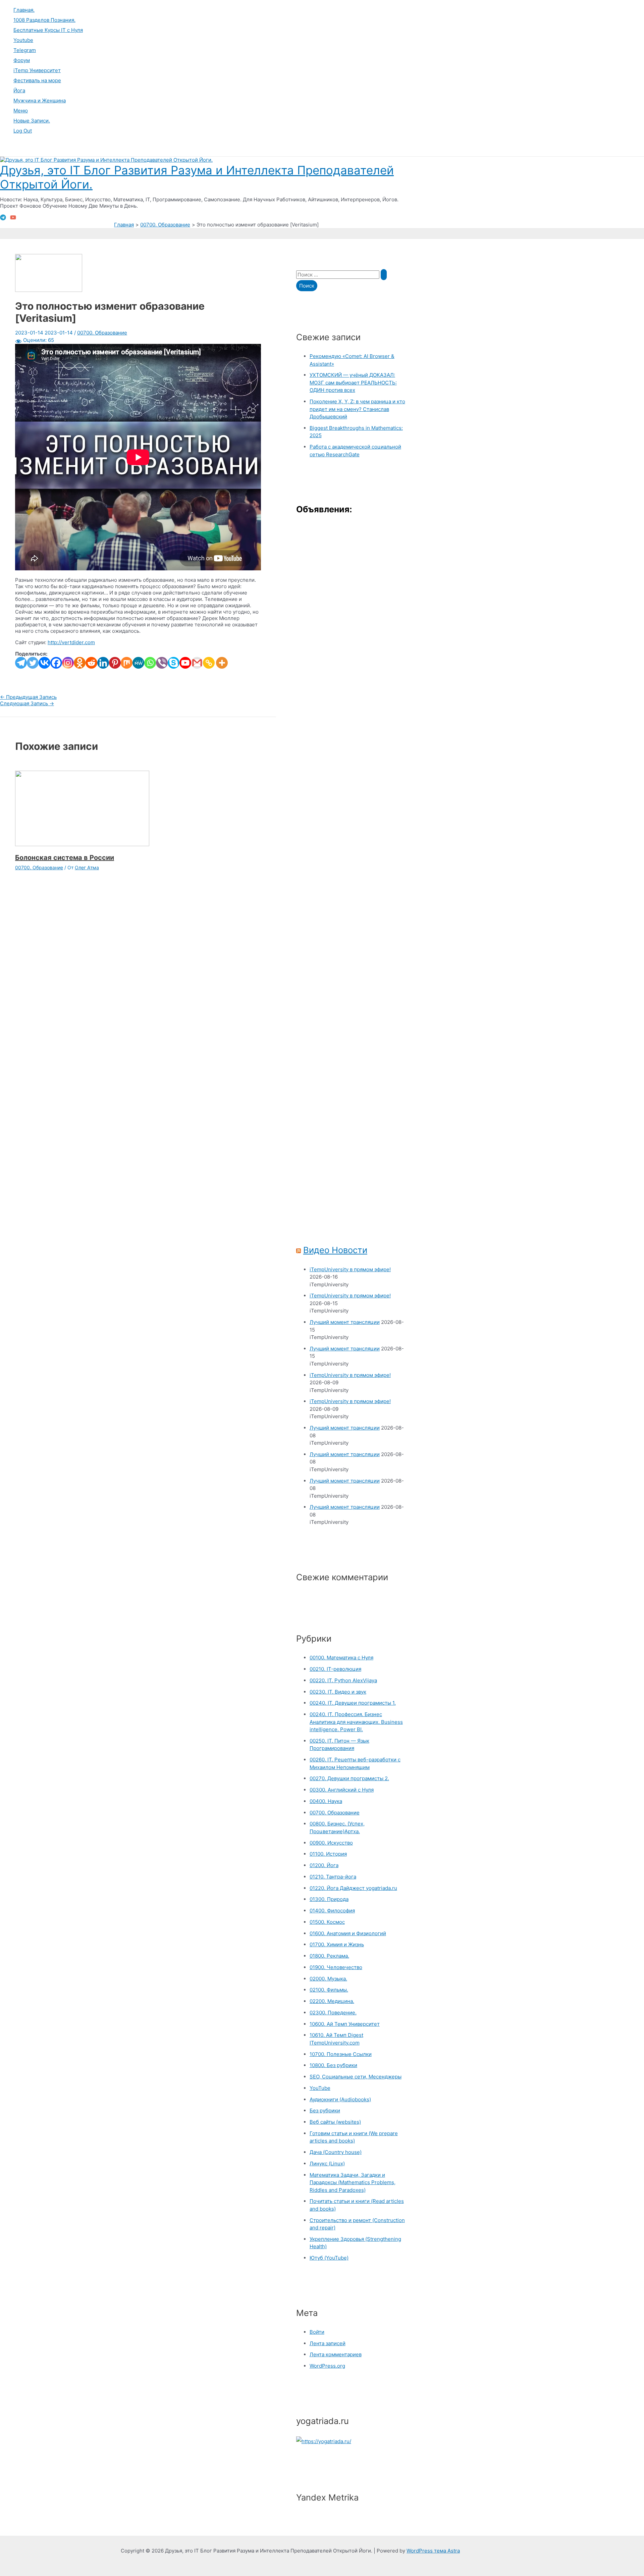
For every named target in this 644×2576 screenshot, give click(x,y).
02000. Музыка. (328, 1979)
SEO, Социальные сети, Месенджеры (356, 2077)
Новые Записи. (32, 121)
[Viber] (162, 663)
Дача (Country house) (336, 2152)
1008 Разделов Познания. (44, 20)
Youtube (23, 40)
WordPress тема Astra (433, 2551)
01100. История (328, 1854)
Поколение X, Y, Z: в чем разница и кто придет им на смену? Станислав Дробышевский (357, 409)
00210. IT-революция (335, 1669)
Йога (19, 90)
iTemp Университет (37, 70)
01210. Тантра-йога (333, 1877)
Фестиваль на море (37, 80)
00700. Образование (102, 333)
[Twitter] (33, 663)
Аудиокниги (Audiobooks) (340, 2099)
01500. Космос (327, 1922)
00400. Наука (326, 1801)
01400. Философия (332, 1911)
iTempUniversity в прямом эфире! (350, 1269)
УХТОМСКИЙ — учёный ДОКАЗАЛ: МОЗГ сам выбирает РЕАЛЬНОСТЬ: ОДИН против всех (353, 382)
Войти (317, 2332)
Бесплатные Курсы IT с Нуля (48, 30)
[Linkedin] (103, 663)
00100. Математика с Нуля (341, 1658)
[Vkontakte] (44, 663)
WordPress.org (327, 2366)
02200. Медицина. (332, 2001)
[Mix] (127, 663)
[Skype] (174, 663)
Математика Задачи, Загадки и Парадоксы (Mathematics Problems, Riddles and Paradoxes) (353, 2182)
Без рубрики (325, 2110)
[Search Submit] (384, 275)
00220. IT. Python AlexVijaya (343, 1680)
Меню (21, 111)
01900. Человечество (336, 1967)
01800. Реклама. (329, 1956)
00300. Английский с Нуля (342, 1790)
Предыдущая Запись (28, 697)
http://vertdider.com (71, 642)
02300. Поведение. (333, 2013)
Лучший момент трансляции (345, 1322)
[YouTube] (13, 219)
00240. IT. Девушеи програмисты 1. (353, 1703)
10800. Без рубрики (333, 2065)
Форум (22, 60)
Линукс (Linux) (327, 2163)
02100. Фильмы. (329, 1990)
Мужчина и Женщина (40, 100)
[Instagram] (68, 663)
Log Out (23, 131)
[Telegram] (3, 219)
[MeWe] (138, 663)
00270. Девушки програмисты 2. (349, 1778)
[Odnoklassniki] (80, 663)
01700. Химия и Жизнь (337, 1944)
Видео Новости (335, 1250)
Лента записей (328, 2343)
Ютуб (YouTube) (329, 2258)
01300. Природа (329, 1899)
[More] (222, 663)
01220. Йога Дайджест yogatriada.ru (353, 1888)
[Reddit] (91, 663)
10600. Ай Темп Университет (345, 2024)
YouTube (320, 2088)
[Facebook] (56, 663)
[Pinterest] (115, 663)
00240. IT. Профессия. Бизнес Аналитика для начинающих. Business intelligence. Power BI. (356, 1722)
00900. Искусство (331, 1843)
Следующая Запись (27, 703)
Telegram (25, 50)
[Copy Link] (209, 663)
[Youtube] (185, 663)
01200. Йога (324, 1865)
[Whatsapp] (150, 663)
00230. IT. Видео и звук (338, 1692)
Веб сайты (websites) (335, 2122)
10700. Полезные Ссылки (341, 2054)
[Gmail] (197, 663)
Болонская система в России (65, 858)
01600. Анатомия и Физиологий (348, 1933)
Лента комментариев (336, 2354)
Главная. (24, 10)
